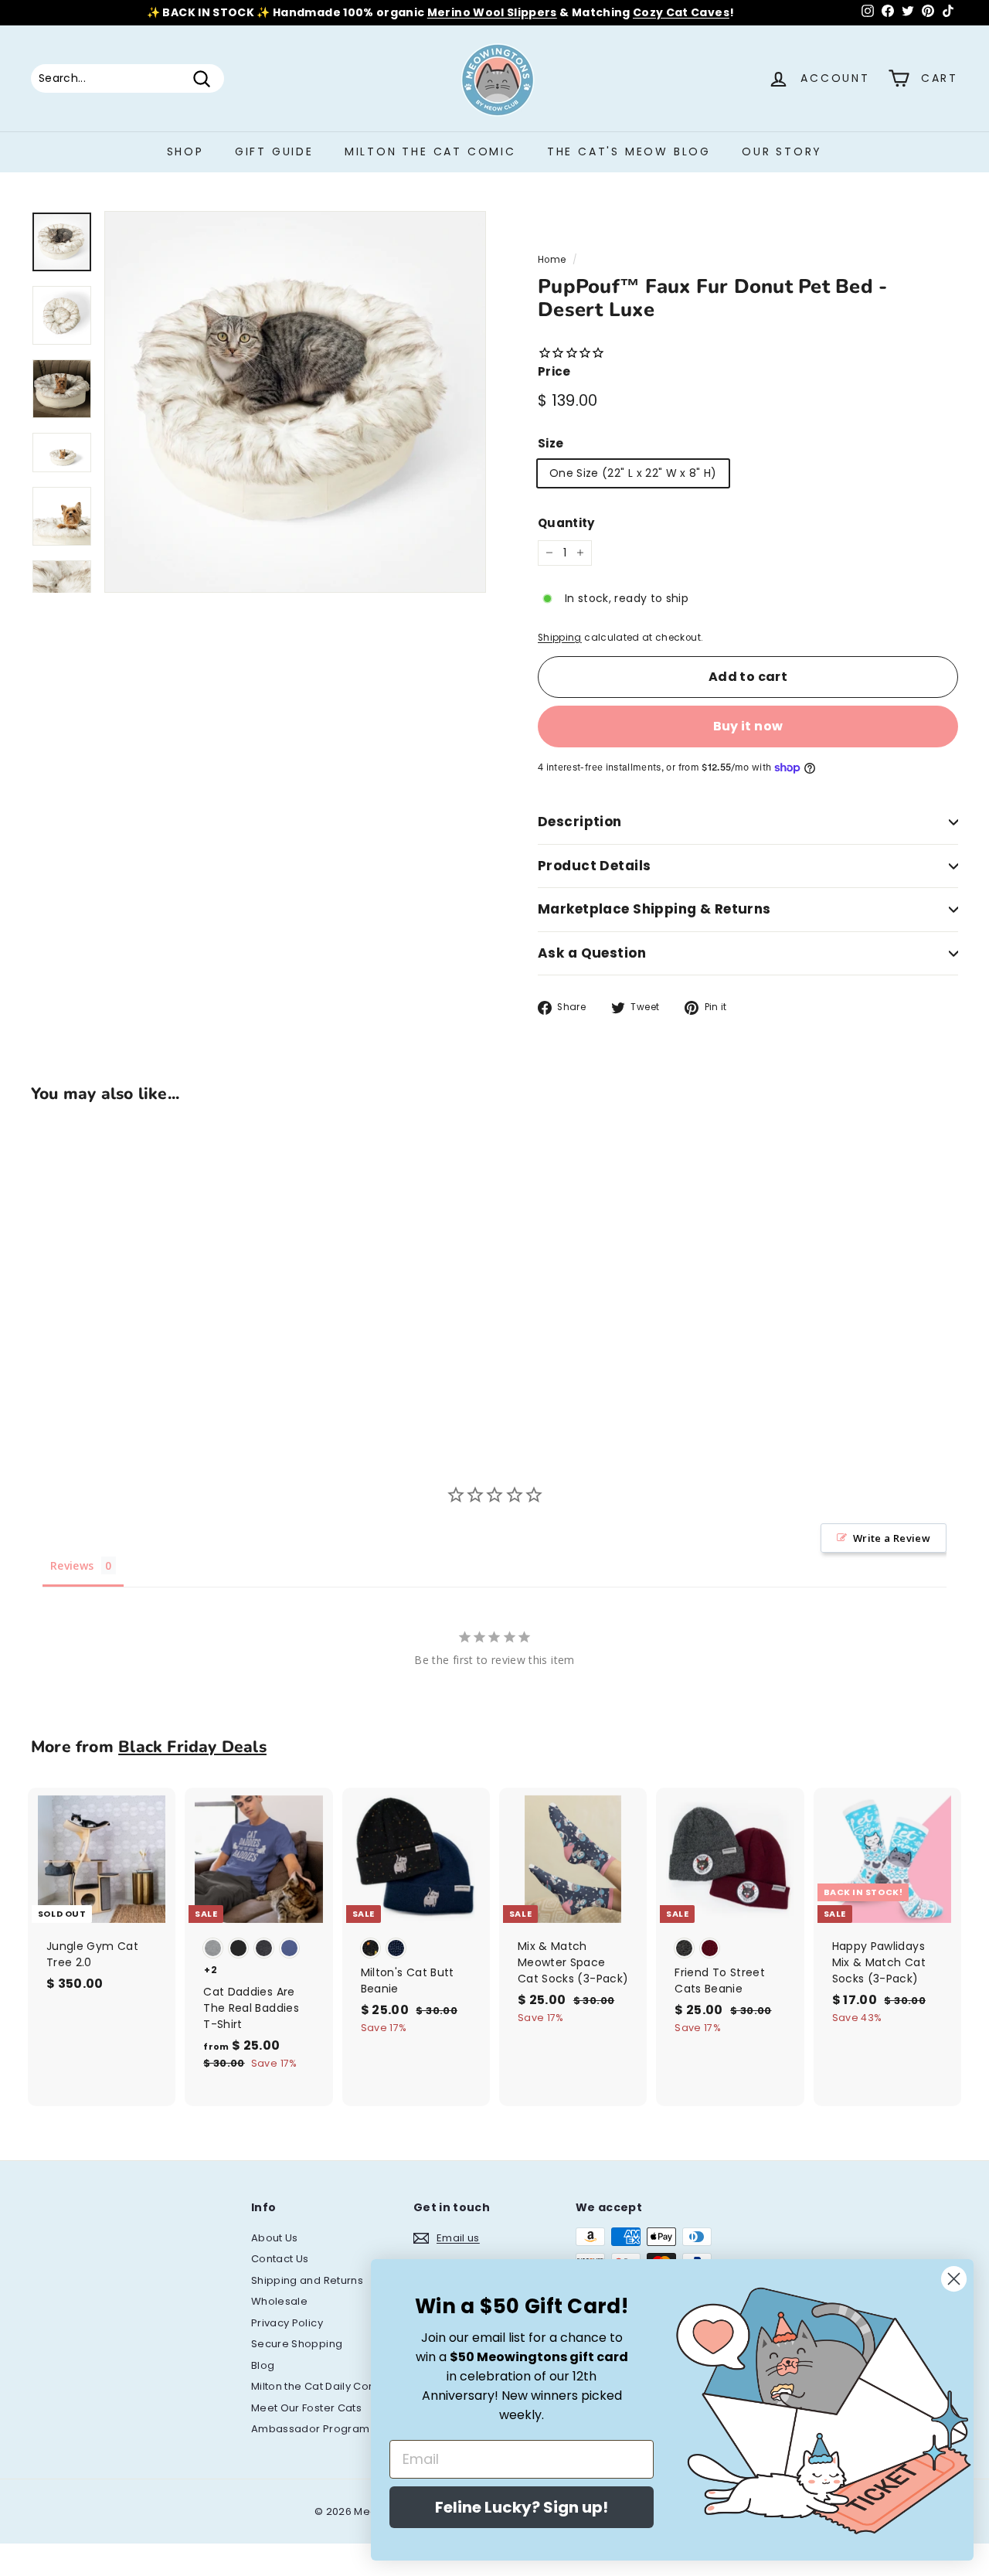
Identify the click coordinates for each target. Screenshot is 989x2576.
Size (551, 443)
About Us (275, 2238)
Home (552, 260)
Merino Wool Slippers (492, 12)
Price (554, 371)
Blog (263, 2365)
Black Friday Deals (192, 1747)
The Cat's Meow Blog (629, 151)
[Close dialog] (954, 2279)
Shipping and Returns (307, 2280)
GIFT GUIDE (274, 151)
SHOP (185, 151)
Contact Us (280, 2259)
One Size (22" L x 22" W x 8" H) (633, 473)
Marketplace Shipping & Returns (654, 909)
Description (580, 822)
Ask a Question (592, 953)
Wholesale (279, 2301)
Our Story (782, 151)
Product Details (594, 866)
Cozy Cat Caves (681, 12)
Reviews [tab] (72, 1565)
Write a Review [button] (892, 1538)
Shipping (560, 638)
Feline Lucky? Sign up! (522, 2507)
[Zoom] (295, 402)
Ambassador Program (310, 2429)
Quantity (566, 523)
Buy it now (748, 726)
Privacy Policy (287, 2323)
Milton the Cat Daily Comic (319, 2386)
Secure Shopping (297, 2344)
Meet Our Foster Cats (306, 2408)
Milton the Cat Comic (430, 151)
